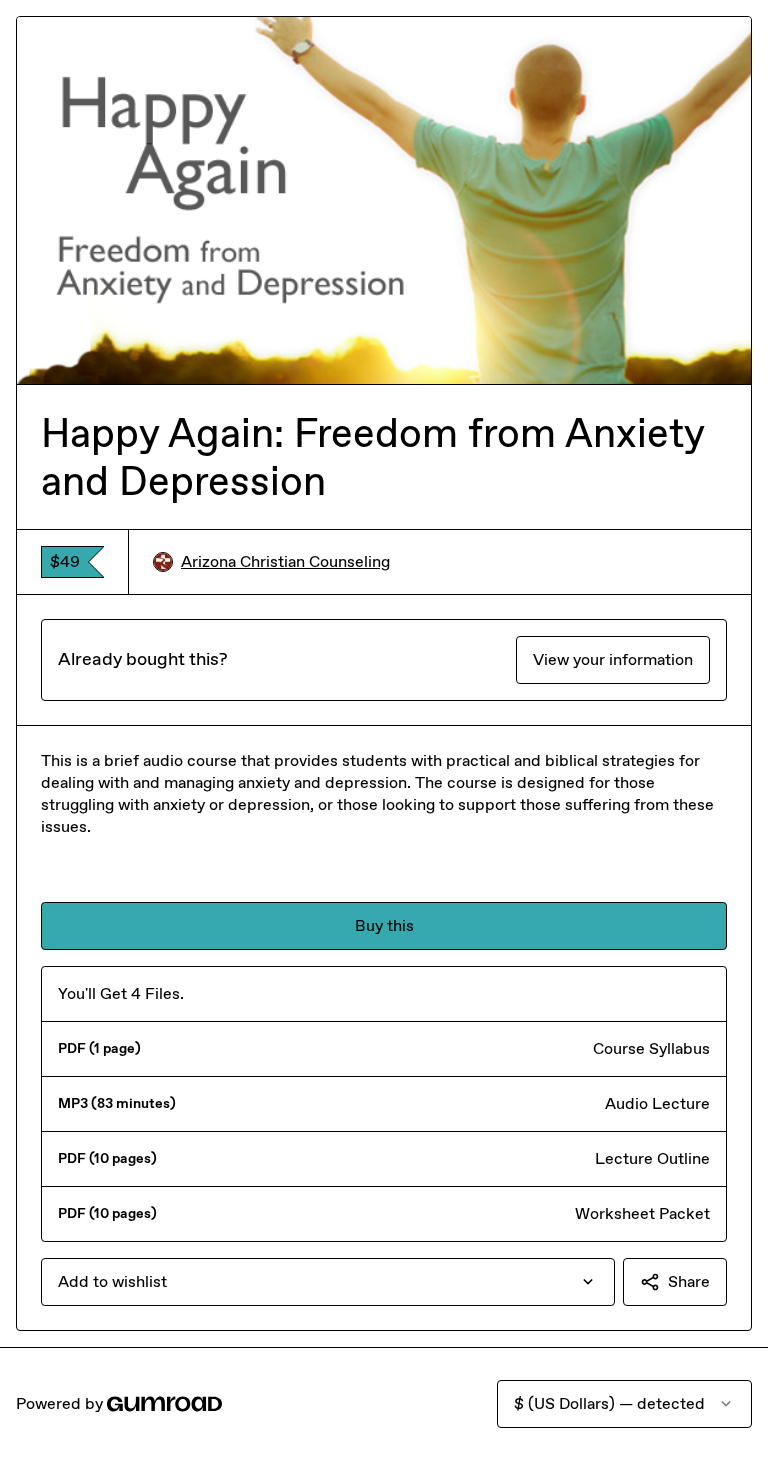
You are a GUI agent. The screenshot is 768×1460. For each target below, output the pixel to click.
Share (689, 1281)
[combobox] (328, 1282)
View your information (613, 659)
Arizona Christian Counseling (285, 561)
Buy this (384, 925)
